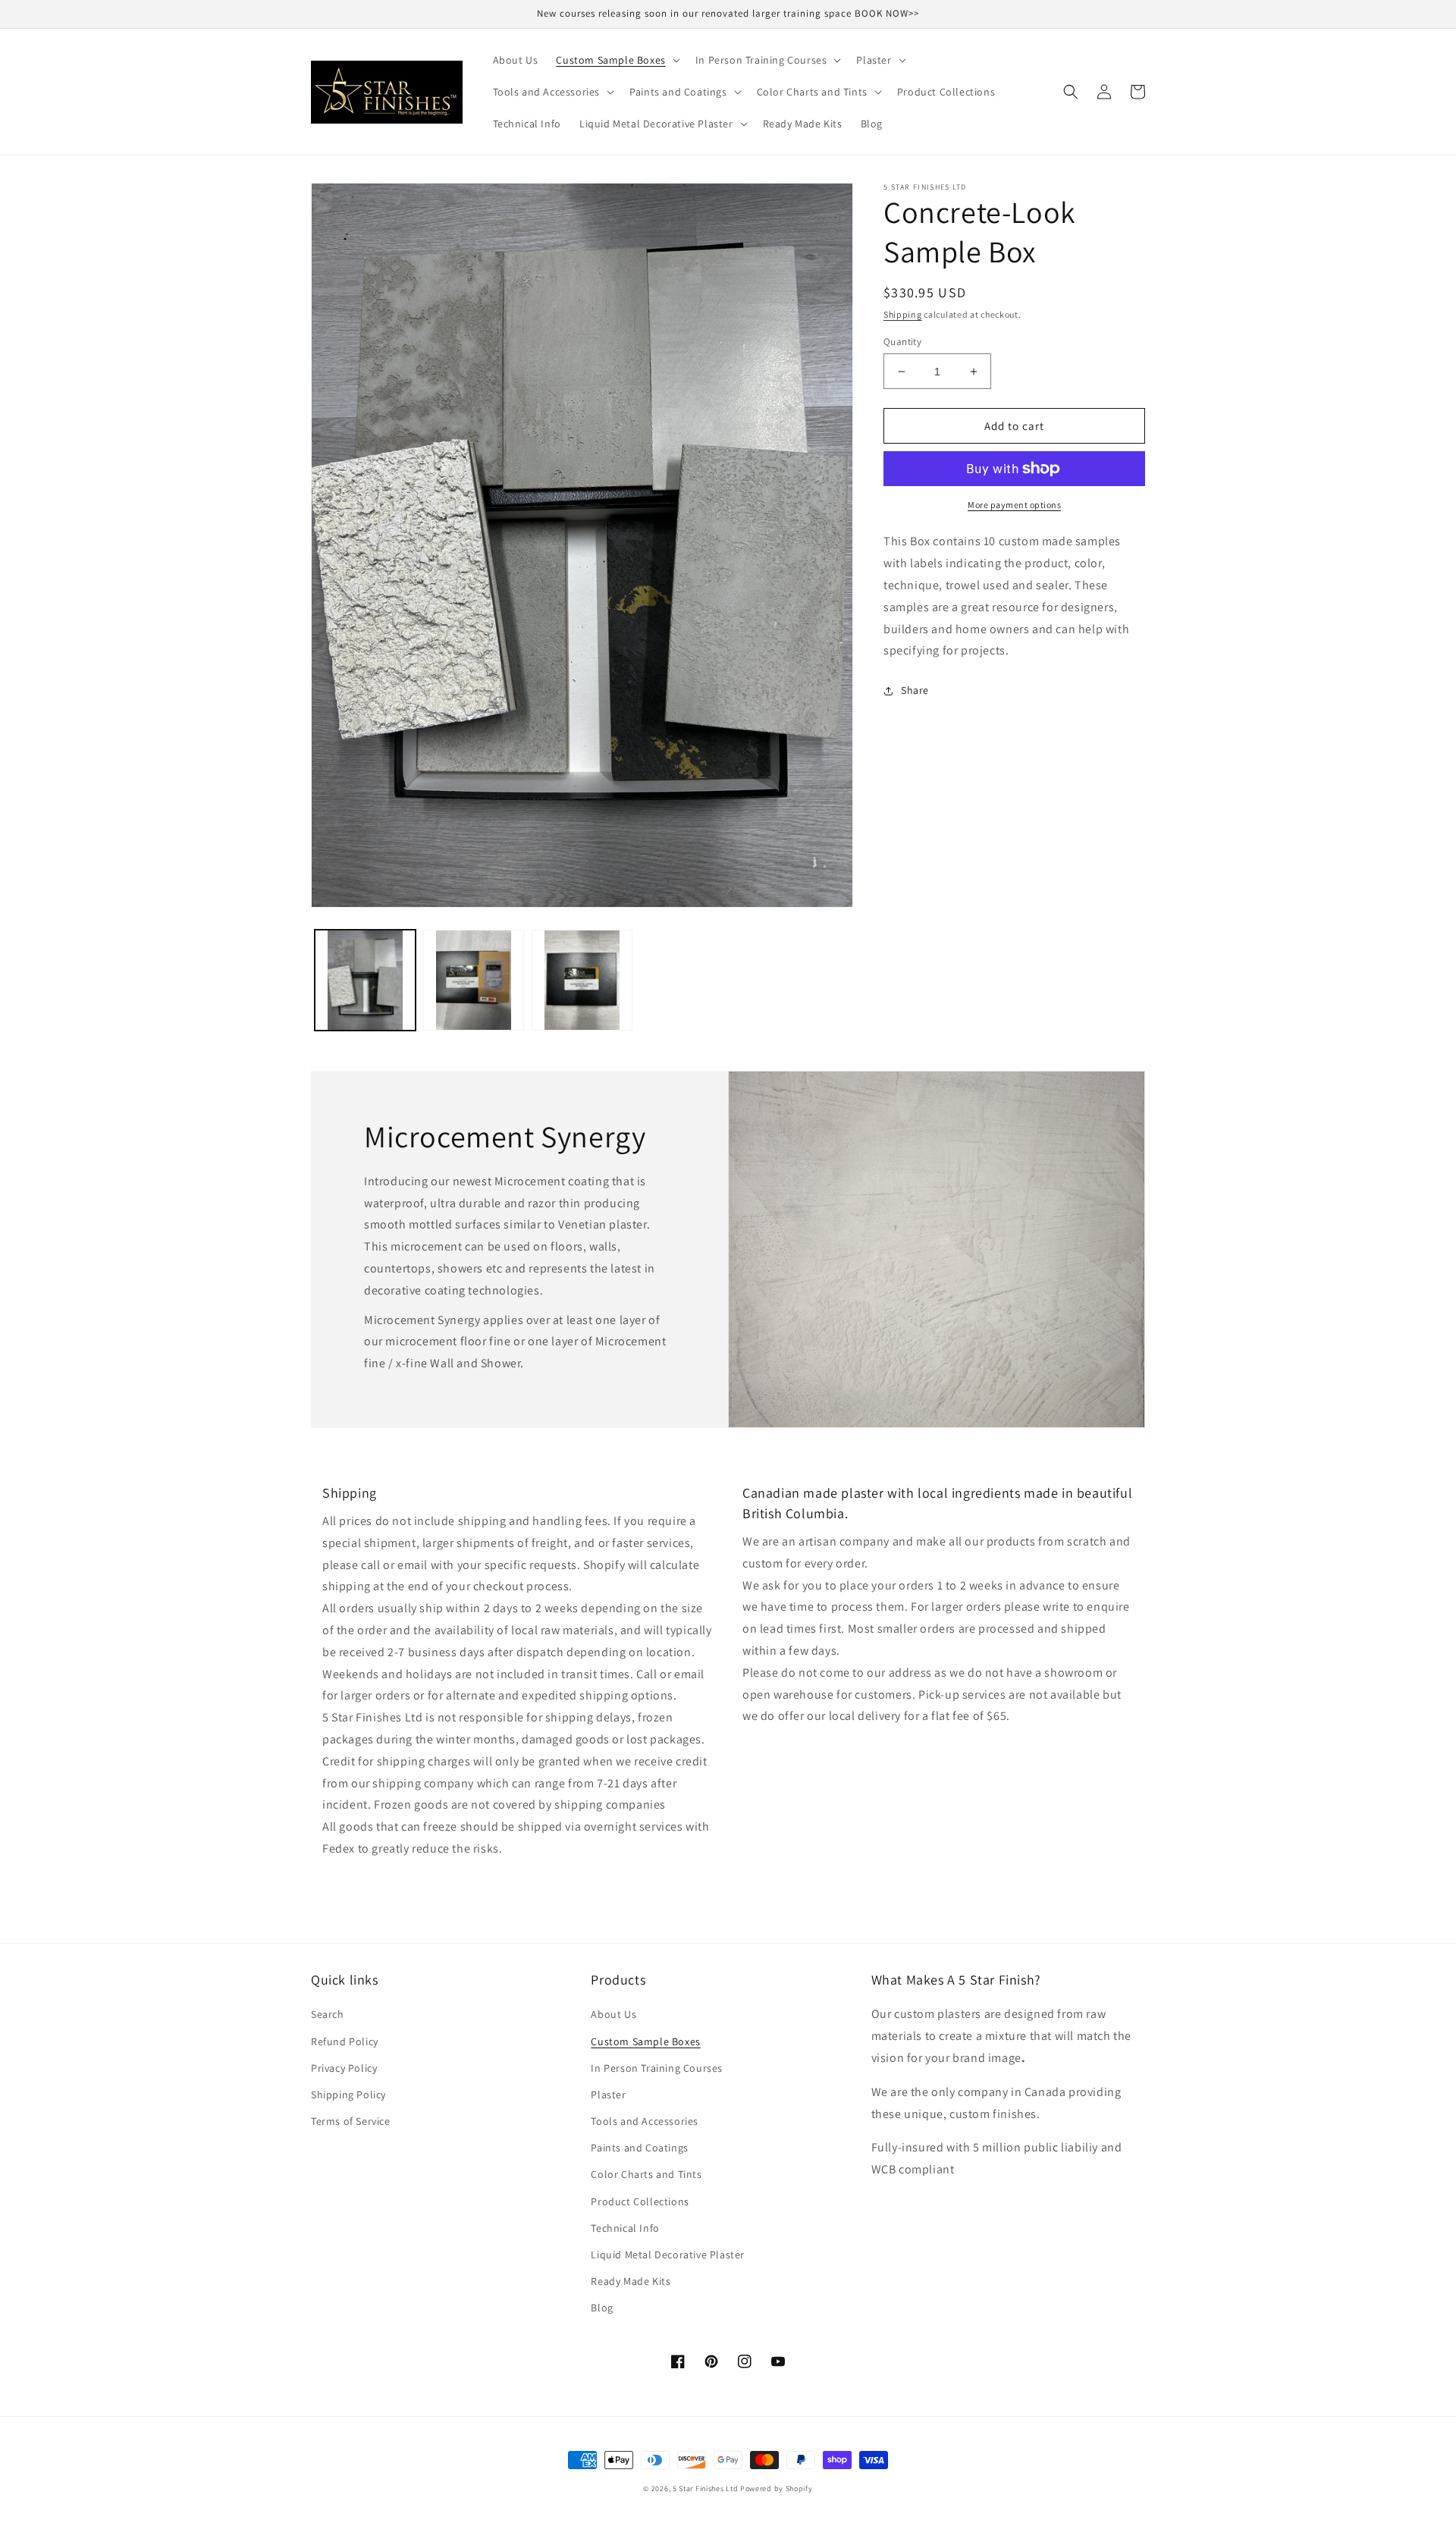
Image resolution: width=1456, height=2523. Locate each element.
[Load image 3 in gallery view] (582, 980)
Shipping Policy (348, 2095)
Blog (602, 2308)
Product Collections (640, 2201)
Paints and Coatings (639, 2148)
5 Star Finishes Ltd (705, 2488)
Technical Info (625, 2228)
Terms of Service (351, 2121)
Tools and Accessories (645, 2121)
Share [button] (915, 690)
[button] (616, 60)
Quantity (902, 342)
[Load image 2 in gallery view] (474, 980)
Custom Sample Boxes (645, 2041)
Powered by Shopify (777, 2488)
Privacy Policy (344, 2068)
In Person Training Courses (657, 2068)
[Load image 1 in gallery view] (365, 980)
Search (328, 2014)
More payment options (1014, 505)
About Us (613, 2014)
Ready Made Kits (631, 2281)
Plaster (608, 2095)
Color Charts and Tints (646, 2174)
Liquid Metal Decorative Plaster (668, 2255)
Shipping (903, 314)
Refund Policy (345, 2041)
